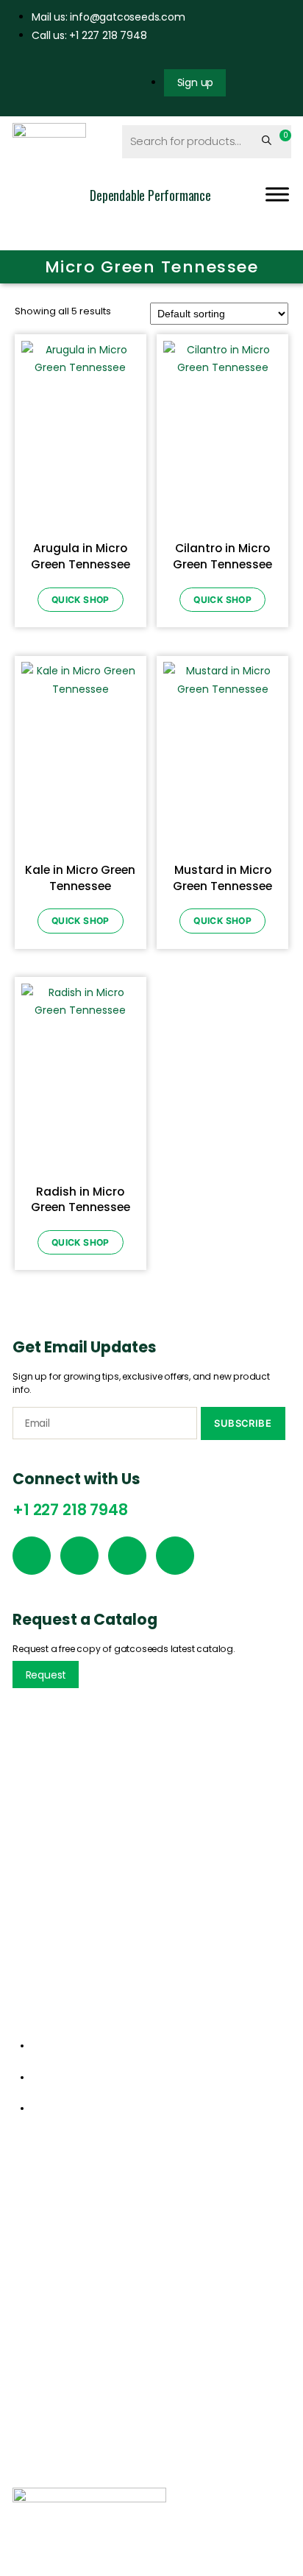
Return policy (45, 2383)
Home (27, 2202)
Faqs (24, 2432)
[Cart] (282, 141)
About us (35, 2226)
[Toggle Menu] (277, 195)
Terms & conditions (61, 2407)
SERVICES (125, 2480)
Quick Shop (81, 600)
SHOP (166, 2480)
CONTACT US (218, 2480)
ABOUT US (74, 2480)
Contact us (41, 2275)
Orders (29, 2359)
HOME (29, 2480)
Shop (25, 2251)
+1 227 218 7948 (70, 1510)
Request (46, 1675)
